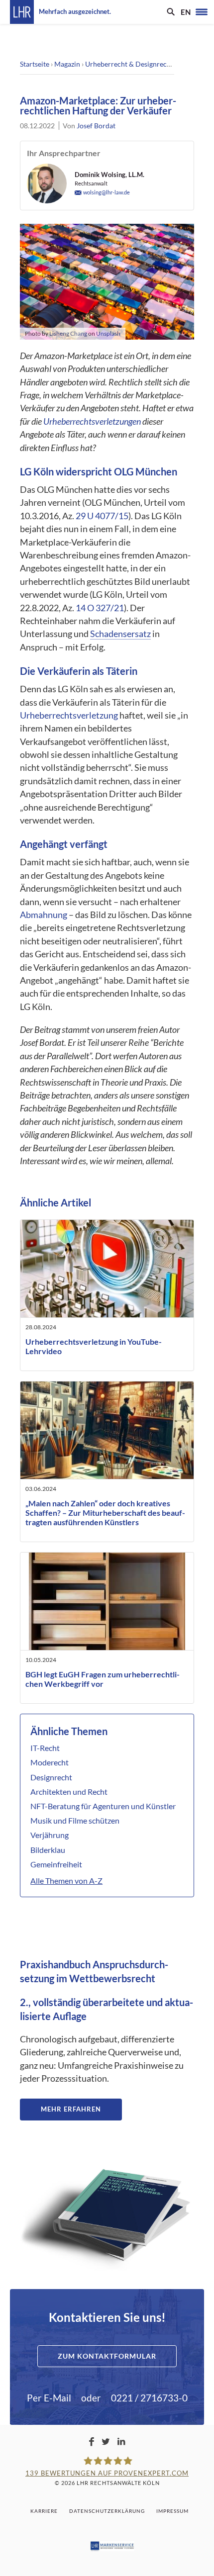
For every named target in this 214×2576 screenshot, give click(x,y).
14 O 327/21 (100, 608)
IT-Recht (45, 1748)
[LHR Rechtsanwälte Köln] (22, 12)
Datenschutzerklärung (107, 2511)
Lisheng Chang (68, 333)
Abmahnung (44, 915)
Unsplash (108, 333)
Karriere (44, 2511)
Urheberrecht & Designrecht (129, 64)
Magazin (67, 64)
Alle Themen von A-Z (66, 1881)
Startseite (35, 64)
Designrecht (51, 1777)
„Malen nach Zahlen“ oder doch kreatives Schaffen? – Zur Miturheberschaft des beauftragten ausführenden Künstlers (105, 1513)
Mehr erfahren (71, 2109)
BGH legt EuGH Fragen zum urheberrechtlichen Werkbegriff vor (103, 1679)
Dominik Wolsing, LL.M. (109, 175)
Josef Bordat (96, 126)
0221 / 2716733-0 (149, 2398)
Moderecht (50, 1762)
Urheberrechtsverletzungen (92, 421)
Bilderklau (48, 1850)
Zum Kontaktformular (107, 2356)
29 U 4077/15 (102, 516)
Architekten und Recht (69, 1792)
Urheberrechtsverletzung (69, 715)
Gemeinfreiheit (56, 1864)
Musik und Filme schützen (75, 1820)
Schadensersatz (120, 634)
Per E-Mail (49, 2398)
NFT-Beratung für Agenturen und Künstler (103, 1806)
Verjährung (50, 1835)
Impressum (172, 2511)
